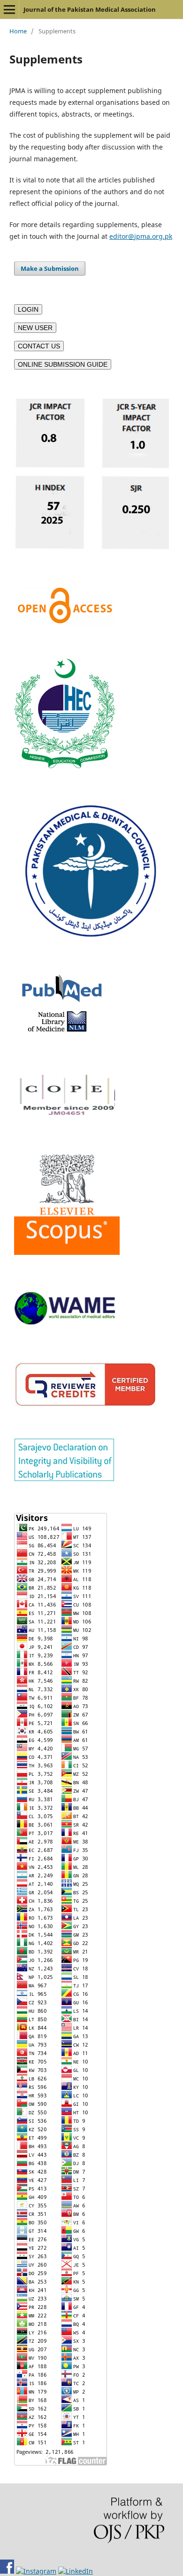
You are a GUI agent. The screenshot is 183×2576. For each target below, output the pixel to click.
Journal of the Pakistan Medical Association (90, 9)
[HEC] (65, 766)
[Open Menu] (9, 9)
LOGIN (28, 309)
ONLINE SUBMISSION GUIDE (63, 364)
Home (18, 31)
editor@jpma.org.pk (141, 236)
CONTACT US (39, 346)
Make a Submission (50, 268)
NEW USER (35, 328)
